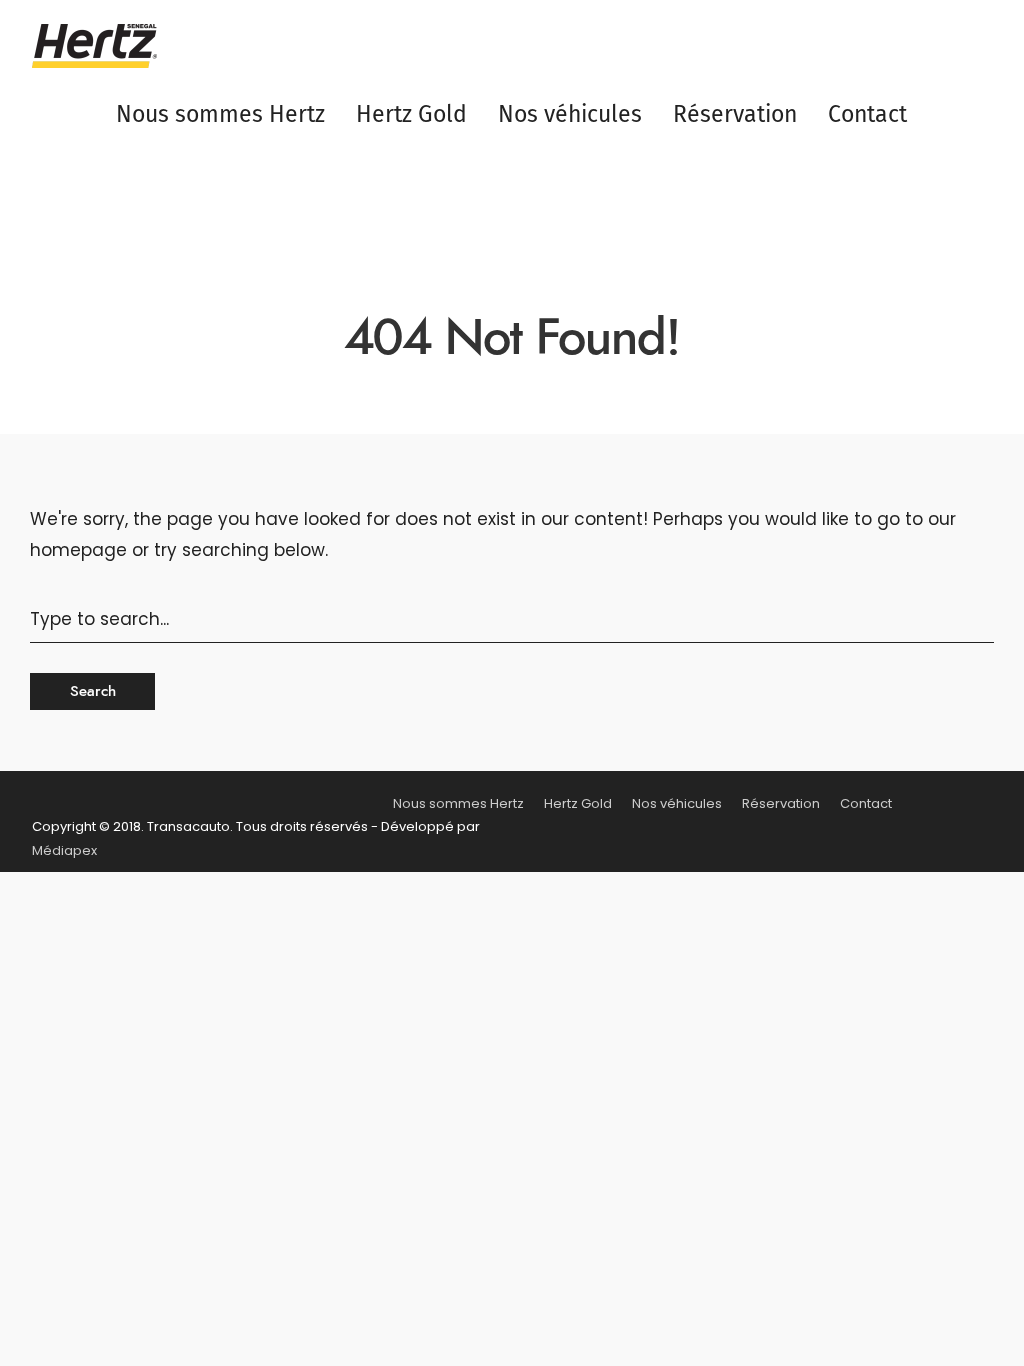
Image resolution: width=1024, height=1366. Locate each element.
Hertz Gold (411, 114)
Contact (867, 114)
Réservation (735, 114)
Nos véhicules (570, 114)
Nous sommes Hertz (220, 114)
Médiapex (64, 850)
